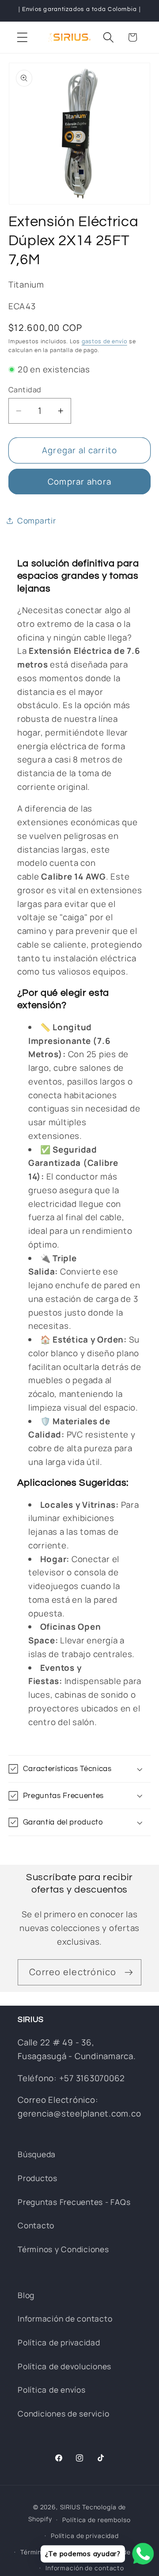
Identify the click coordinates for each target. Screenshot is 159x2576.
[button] (22, 37)
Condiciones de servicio (63, 2413)
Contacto (36, 2225)
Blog (26, 2295)
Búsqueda (37, 2154)
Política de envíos (52, 2390)
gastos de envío (104, 341)
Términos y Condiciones (63, 2249)
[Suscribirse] (129, 1972)
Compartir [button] (37, 520)
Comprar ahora (79, 482)
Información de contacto (65, 2318)
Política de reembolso (96, 2520)
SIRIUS (70, 2507)
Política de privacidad (59, 2342)
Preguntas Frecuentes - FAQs (74, 2202)
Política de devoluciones (64, 2366)
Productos (38, 2178)
